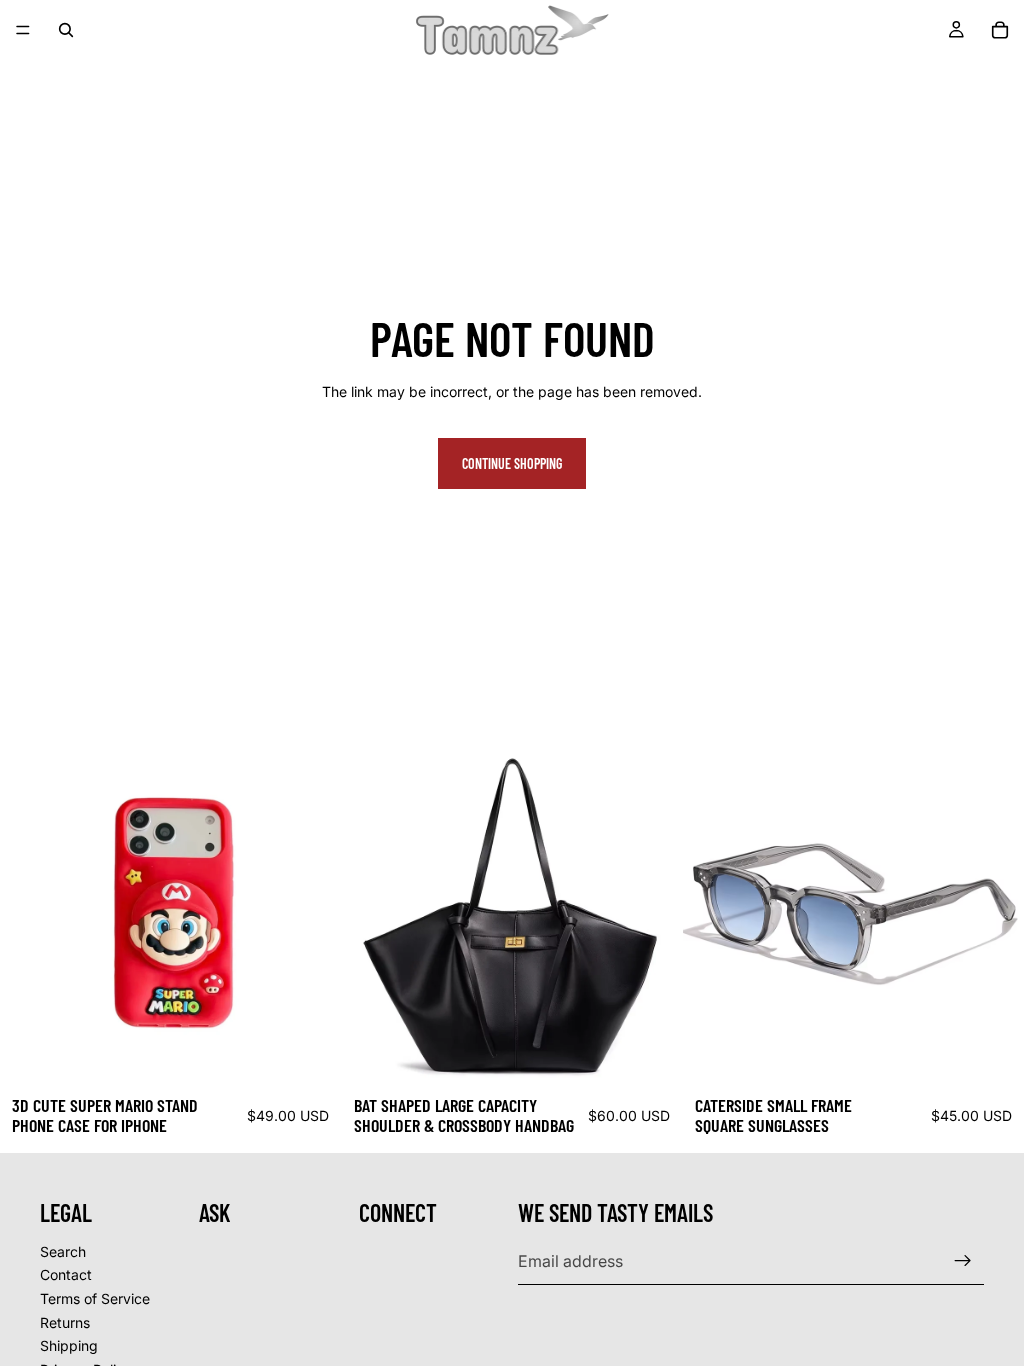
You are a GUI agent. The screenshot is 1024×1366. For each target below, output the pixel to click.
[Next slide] (311, 914)
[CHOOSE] (310, 1053)
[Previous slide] (30, 914)
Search (63, 1250)
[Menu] (23, 30)
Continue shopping (512, 463)
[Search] (66, 30)
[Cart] (1000, 30)
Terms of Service (95, 1298)
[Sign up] (963, 1261)
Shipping (69, 1345)
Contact (66, 1274)
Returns (65, 1321)
